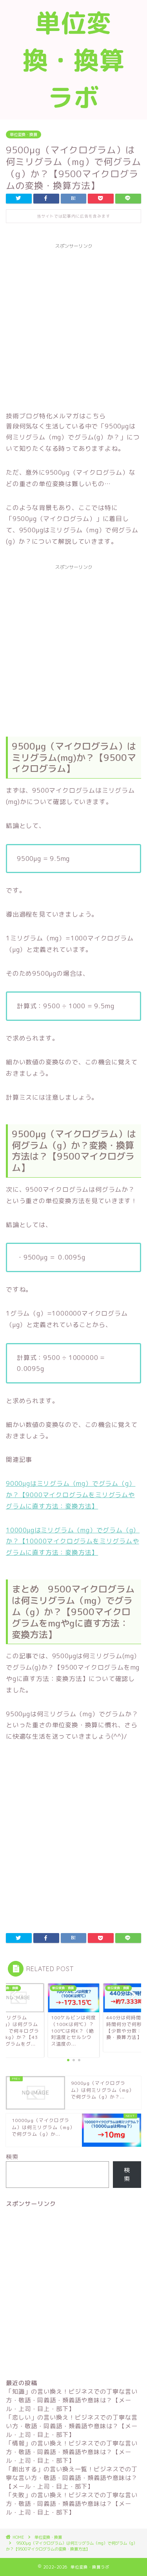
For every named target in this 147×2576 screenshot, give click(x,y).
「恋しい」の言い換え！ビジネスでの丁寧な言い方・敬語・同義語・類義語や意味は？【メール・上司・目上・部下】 (72, 2426)
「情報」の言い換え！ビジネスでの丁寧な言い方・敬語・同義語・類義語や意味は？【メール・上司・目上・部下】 (72, 2452)
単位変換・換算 (24, 134)
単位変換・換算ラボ (74, 60)
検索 (12, 2157)
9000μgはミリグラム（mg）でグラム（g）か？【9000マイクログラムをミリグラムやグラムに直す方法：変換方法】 (71, 1495)
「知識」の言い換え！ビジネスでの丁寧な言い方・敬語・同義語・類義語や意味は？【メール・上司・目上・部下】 (72, 2400)
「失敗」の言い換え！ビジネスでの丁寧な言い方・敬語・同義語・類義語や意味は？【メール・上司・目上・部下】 (72, 2504)
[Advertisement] (73, 326)
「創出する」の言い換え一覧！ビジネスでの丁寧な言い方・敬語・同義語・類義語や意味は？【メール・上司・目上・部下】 (72, 2478)
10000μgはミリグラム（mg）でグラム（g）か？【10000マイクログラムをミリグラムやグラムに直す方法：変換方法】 (73, 1541)
